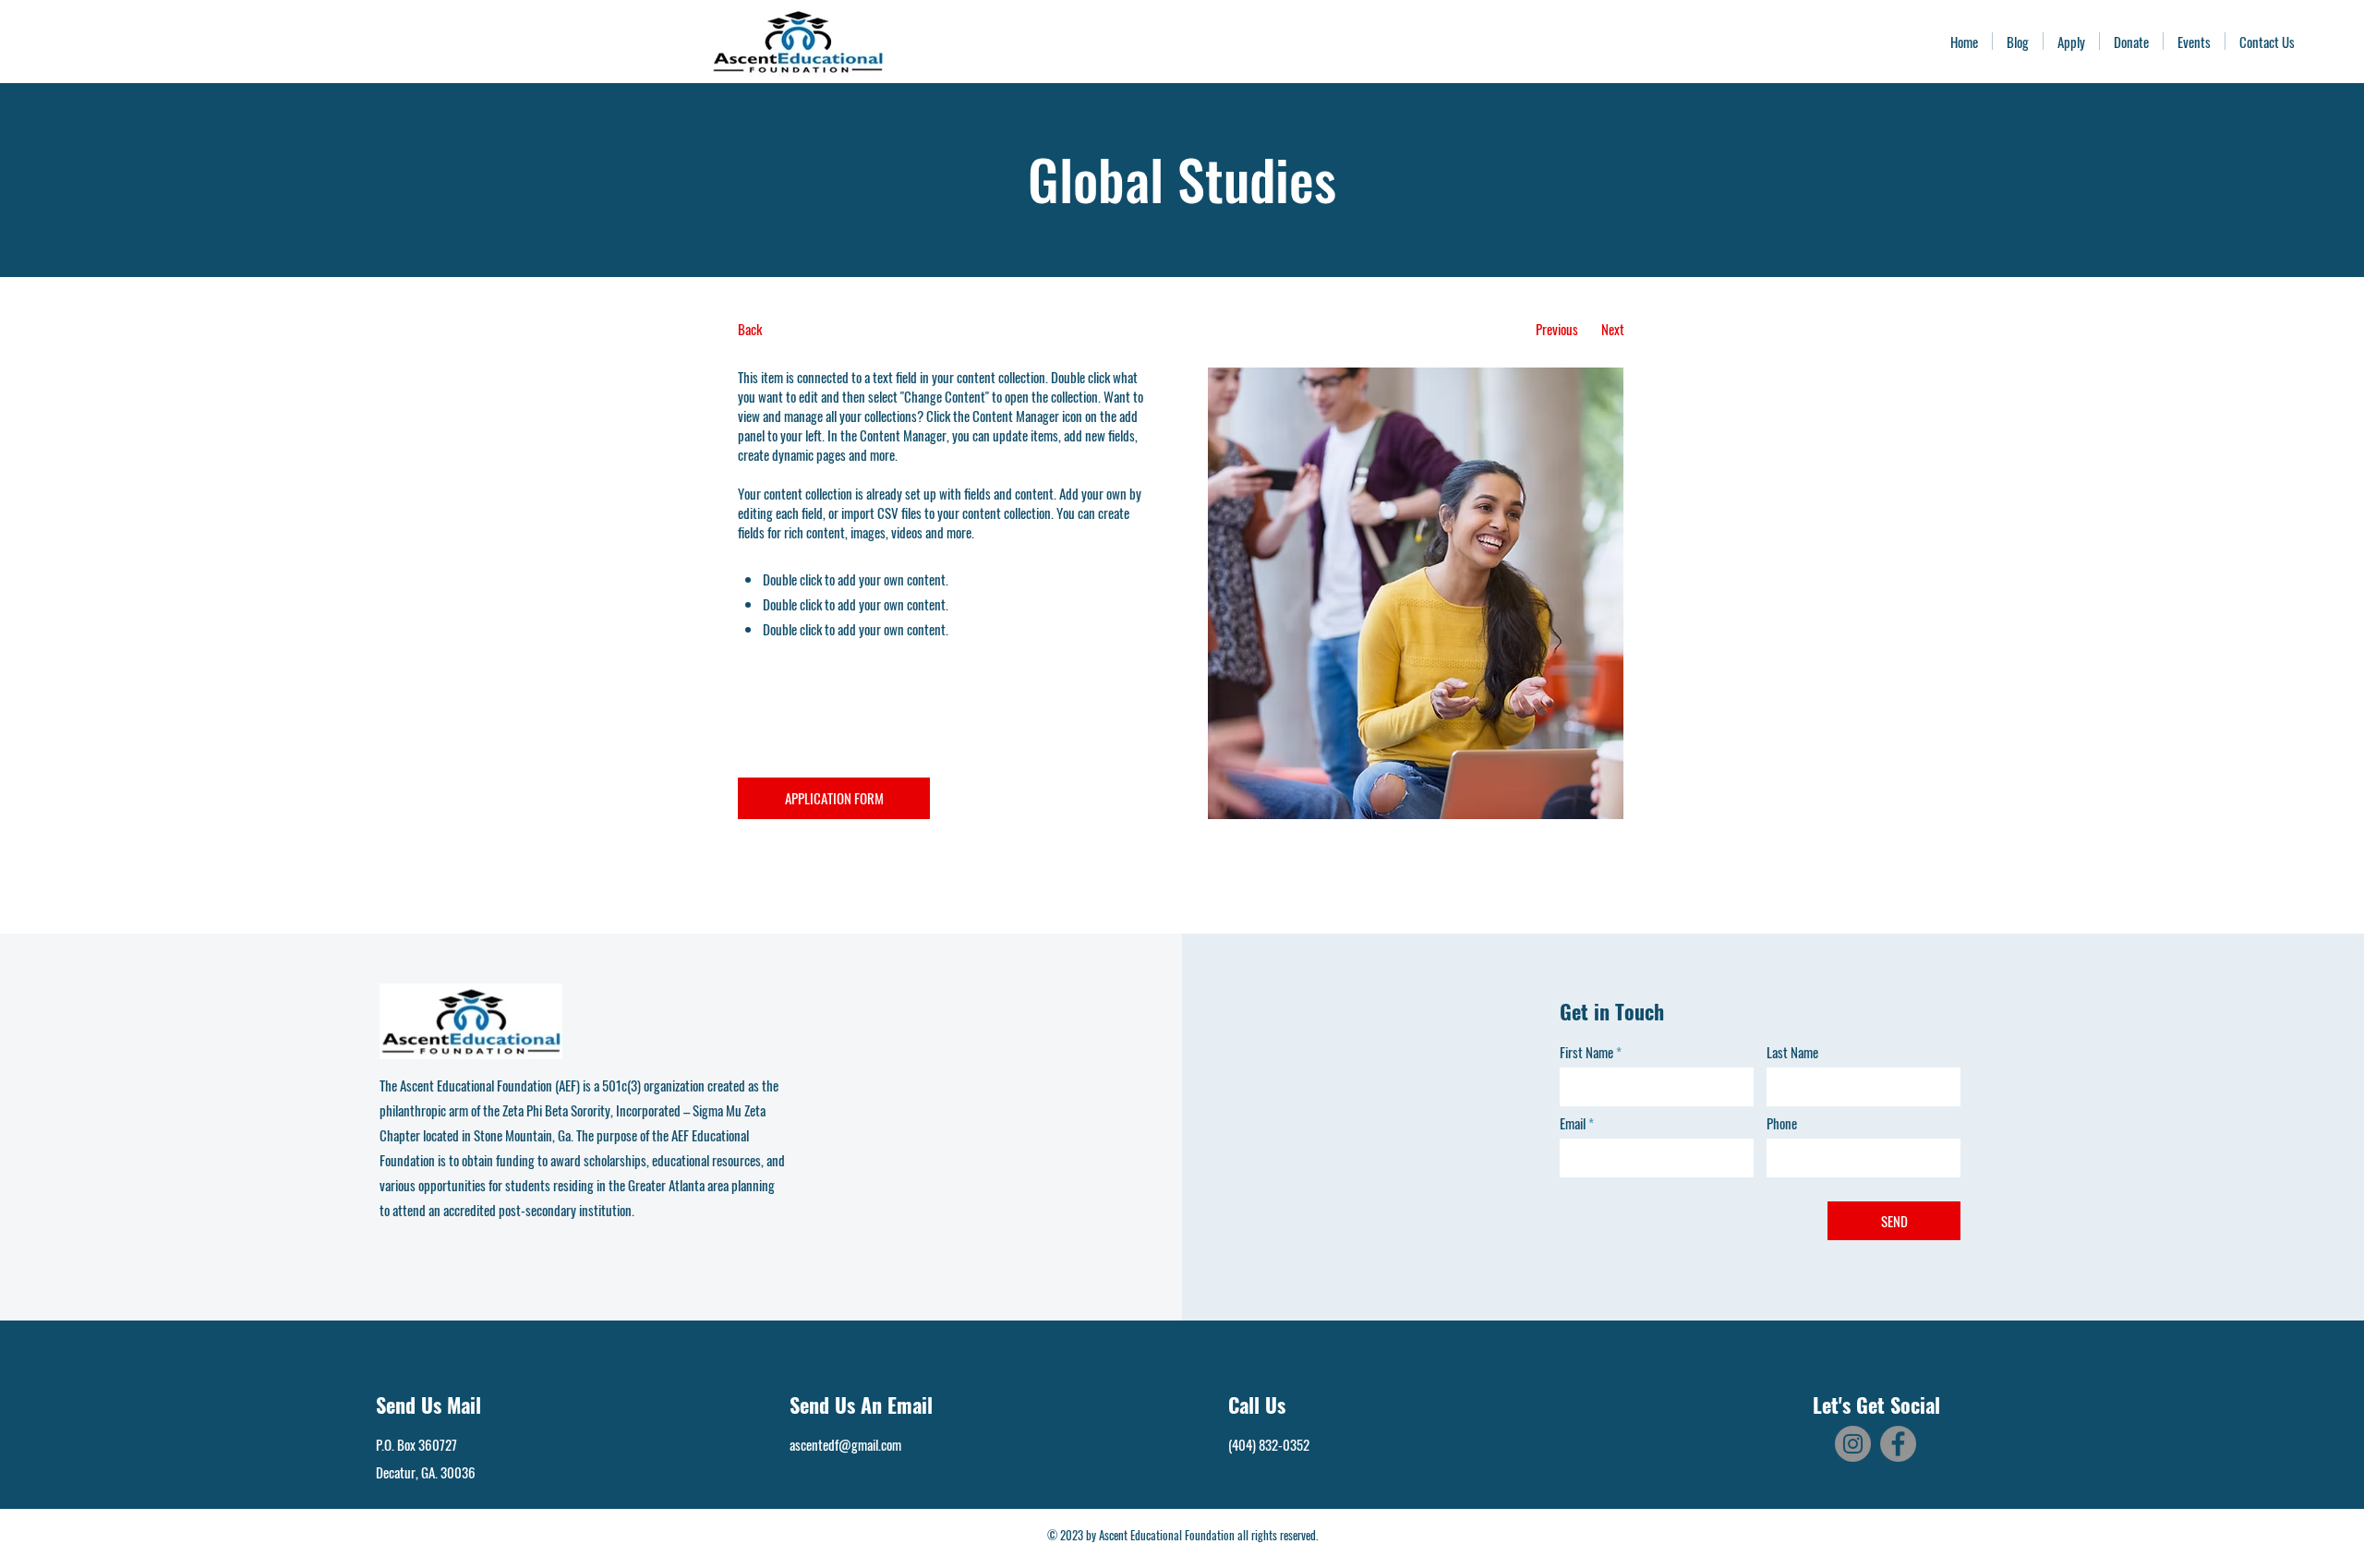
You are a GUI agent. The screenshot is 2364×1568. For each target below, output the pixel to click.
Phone (1782, 1123)
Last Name (1792, 1052)
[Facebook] (1898, 1444)
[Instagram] (1853, 1444)
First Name (1586, 1052)
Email (1573, 1123)
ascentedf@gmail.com (845, 1444)
